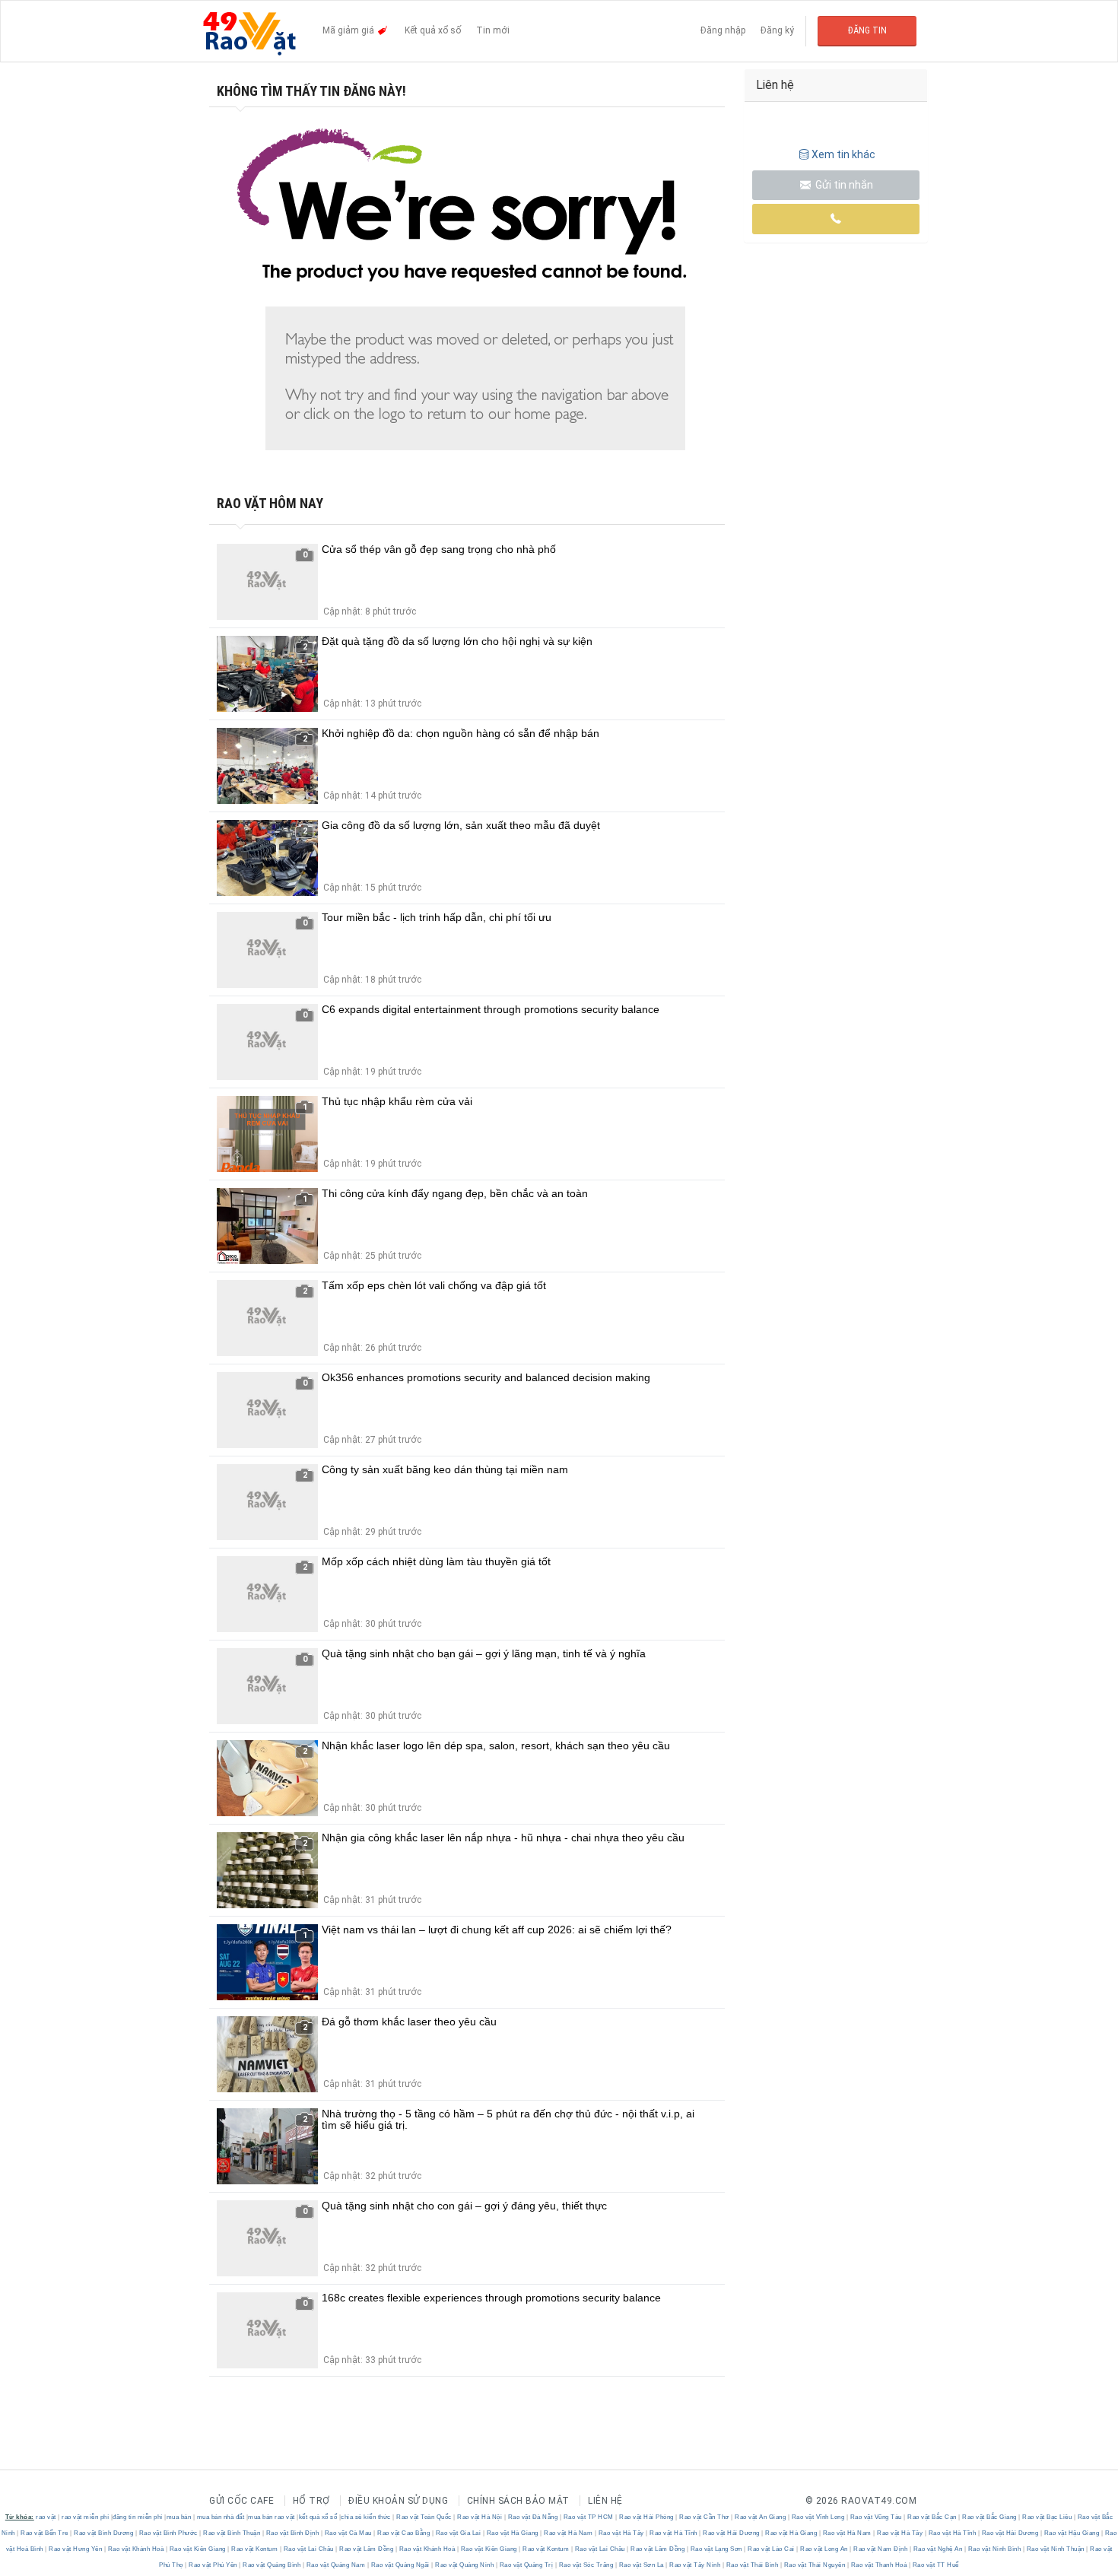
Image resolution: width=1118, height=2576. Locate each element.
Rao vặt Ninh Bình (994, 2549)
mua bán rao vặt (272, 2517)
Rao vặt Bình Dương (104, 2533)
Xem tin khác (843, 154)
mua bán (179, 2517)
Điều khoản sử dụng (398, 2501)
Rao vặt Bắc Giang (990, 2517)
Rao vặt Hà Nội (480, 2517)
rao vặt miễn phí (85, 2517)
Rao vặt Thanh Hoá (879, 2565)
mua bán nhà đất (221, 2517)
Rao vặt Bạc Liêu (1047, 2517)
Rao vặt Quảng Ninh (465, 2565)
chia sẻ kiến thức (366, 2517)
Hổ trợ (311, 2501)
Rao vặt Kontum (255, 2549)
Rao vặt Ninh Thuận (1055, 2549)
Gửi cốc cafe (241, 2501)
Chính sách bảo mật (518, 2501)
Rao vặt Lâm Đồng (367, 2549)
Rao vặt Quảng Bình (272, 2565)
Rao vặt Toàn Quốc (424, 2517)
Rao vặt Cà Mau (348, 2533)
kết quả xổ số (318, 2517)
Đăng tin (867, 30)
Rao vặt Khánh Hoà (136, 2549)
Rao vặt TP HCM (588, 2517)
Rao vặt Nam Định (881, 2549)
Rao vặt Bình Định (292, 2533)
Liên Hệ (605, 2501)
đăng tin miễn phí (138, 2517)
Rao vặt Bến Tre (45, 2533)
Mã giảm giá (349, 30)
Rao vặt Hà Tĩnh (674, 2533)
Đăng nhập (723, 30)
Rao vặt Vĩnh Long (818, 2517)
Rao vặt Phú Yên (213, 2565)
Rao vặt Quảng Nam (336, 2565)
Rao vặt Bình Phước (168, 2533)
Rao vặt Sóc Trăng (586, 2565)
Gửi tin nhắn (843, 185)
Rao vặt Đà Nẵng (533, 2517)
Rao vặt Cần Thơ (705, 2517)
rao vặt (46, 2517)
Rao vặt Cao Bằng (404, 2533)
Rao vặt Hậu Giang (1072, 2533)
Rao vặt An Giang (761, 2517)
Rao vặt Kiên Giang (197, 2549)
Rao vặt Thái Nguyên (815, 2565)
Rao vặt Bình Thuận (232, 2533)
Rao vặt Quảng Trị (526, 2565)
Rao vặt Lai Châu (308, 2549)
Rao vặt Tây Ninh (695, 2565)
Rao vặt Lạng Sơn (716, 2549)
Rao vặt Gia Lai (458, 2533)
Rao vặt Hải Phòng (647, 2517)
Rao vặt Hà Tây (621, 2533)
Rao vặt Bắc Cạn (932, 2517)
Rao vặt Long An (824, 2549)
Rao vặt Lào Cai (772, 2549)
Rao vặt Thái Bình (752, 2565)
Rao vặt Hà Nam (569, 2533)
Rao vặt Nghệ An (938, 2549)
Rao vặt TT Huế (935, 2565)
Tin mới (493, 30)
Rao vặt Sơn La (641, 2565)
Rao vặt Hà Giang (512, 2533)
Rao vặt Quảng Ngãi (400, 2565)
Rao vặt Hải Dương (732, 2533)
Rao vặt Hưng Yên (76, 2549)
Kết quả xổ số (433, 30)
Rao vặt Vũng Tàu (876, 2517)
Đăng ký (777, 30)
